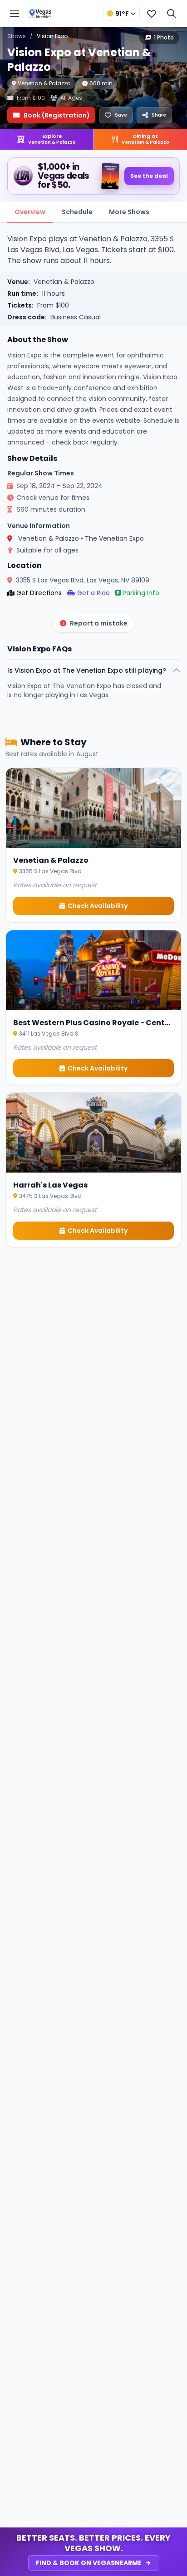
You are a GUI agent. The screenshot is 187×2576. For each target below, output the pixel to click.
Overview (30, 212)
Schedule (77, 212)
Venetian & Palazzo (44, 83)
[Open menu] (15, 14)
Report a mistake (99, 623)
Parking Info (141, 593)
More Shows (129, 212)
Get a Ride (93, 593)
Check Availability (98, 906)
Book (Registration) (57, 115)
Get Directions (39, 593)
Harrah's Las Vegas (50, 1185)
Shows (17, 36)
